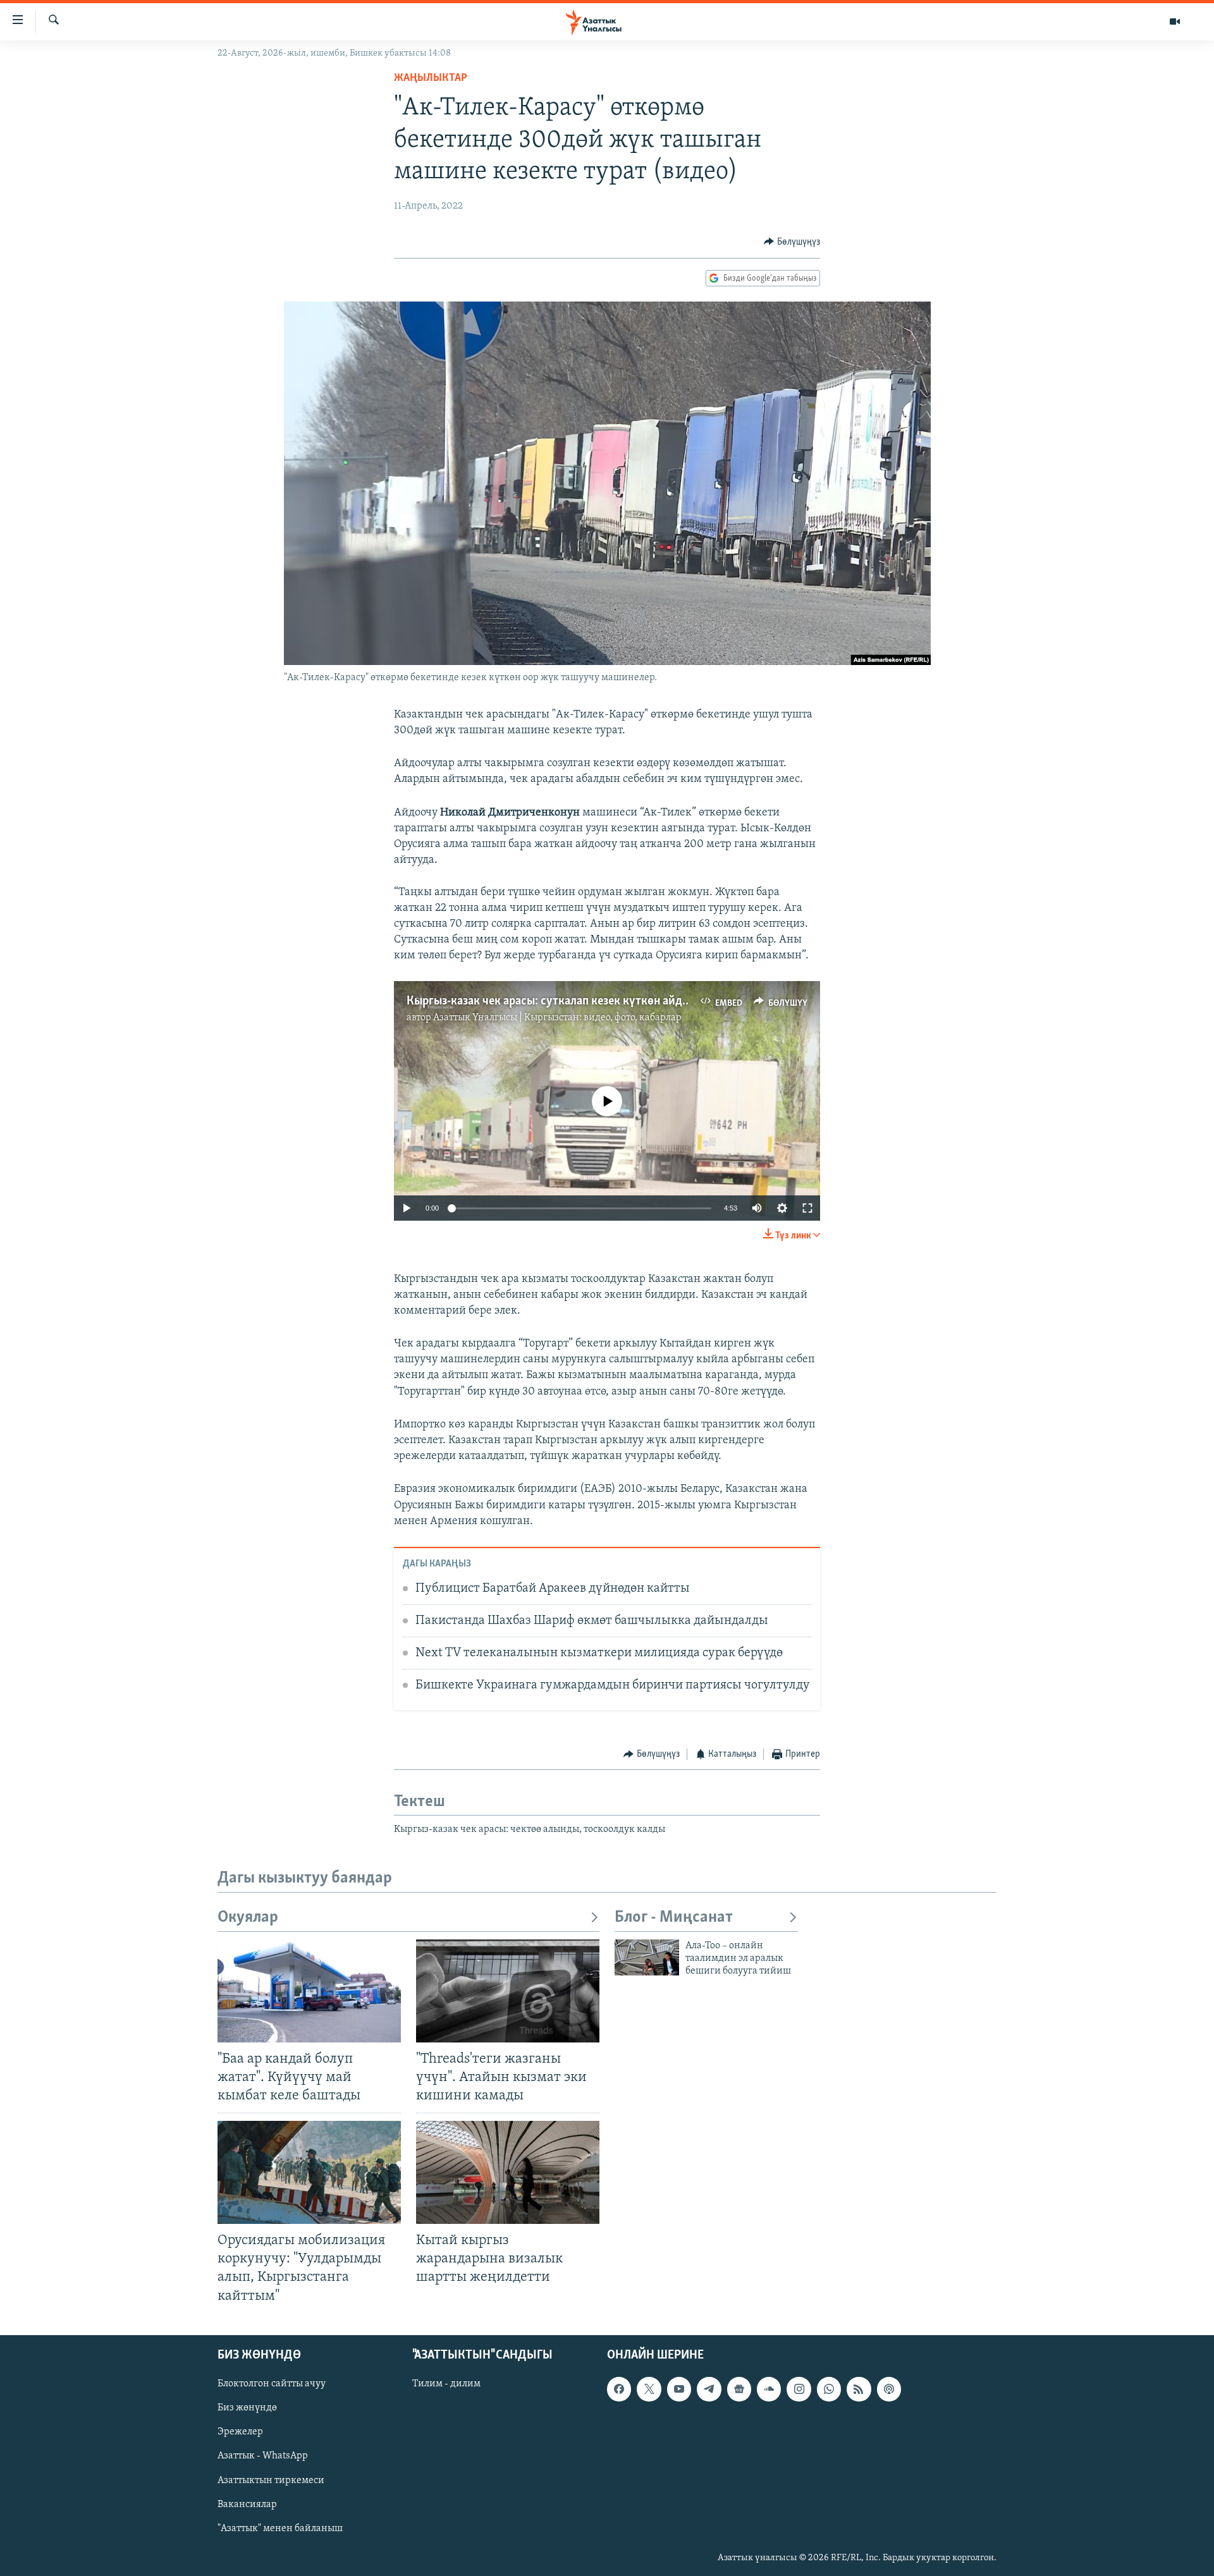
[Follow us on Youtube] (679, 2389)
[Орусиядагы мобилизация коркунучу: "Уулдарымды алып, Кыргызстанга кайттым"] (309, 2172)
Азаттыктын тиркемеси (271, 2480)
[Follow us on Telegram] (709, 2389)
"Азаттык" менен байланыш (280, 2528)
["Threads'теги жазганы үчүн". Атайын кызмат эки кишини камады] (508, 1991)
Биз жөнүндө (247, 2408)
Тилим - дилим (446, 2384)
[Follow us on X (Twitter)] (649, 2389)
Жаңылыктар (431, 78)
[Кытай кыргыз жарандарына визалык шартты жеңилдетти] (508, 2172)
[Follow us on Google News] (739, 2389)
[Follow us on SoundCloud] (769, 2389)
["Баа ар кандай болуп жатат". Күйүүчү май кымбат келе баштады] (309, 1991)
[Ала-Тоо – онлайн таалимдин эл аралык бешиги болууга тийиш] (647, 1957)
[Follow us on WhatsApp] (829, 2389)
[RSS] (859, 2389)
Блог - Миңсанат (674, 1918)
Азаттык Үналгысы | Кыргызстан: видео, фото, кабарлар (557, 1018)
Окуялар (248, 1918)
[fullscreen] (807, 1208)
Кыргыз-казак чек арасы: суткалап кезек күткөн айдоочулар (566, 1001)
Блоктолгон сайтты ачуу (272, 2384)
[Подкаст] (889, 2389)
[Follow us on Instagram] (799, 2389)
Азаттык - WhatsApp (263, 2456)
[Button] (792, 242)
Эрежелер (240, 2432)
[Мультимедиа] (1175, 21)
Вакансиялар (247, 2504)
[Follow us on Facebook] (619, 2389)
